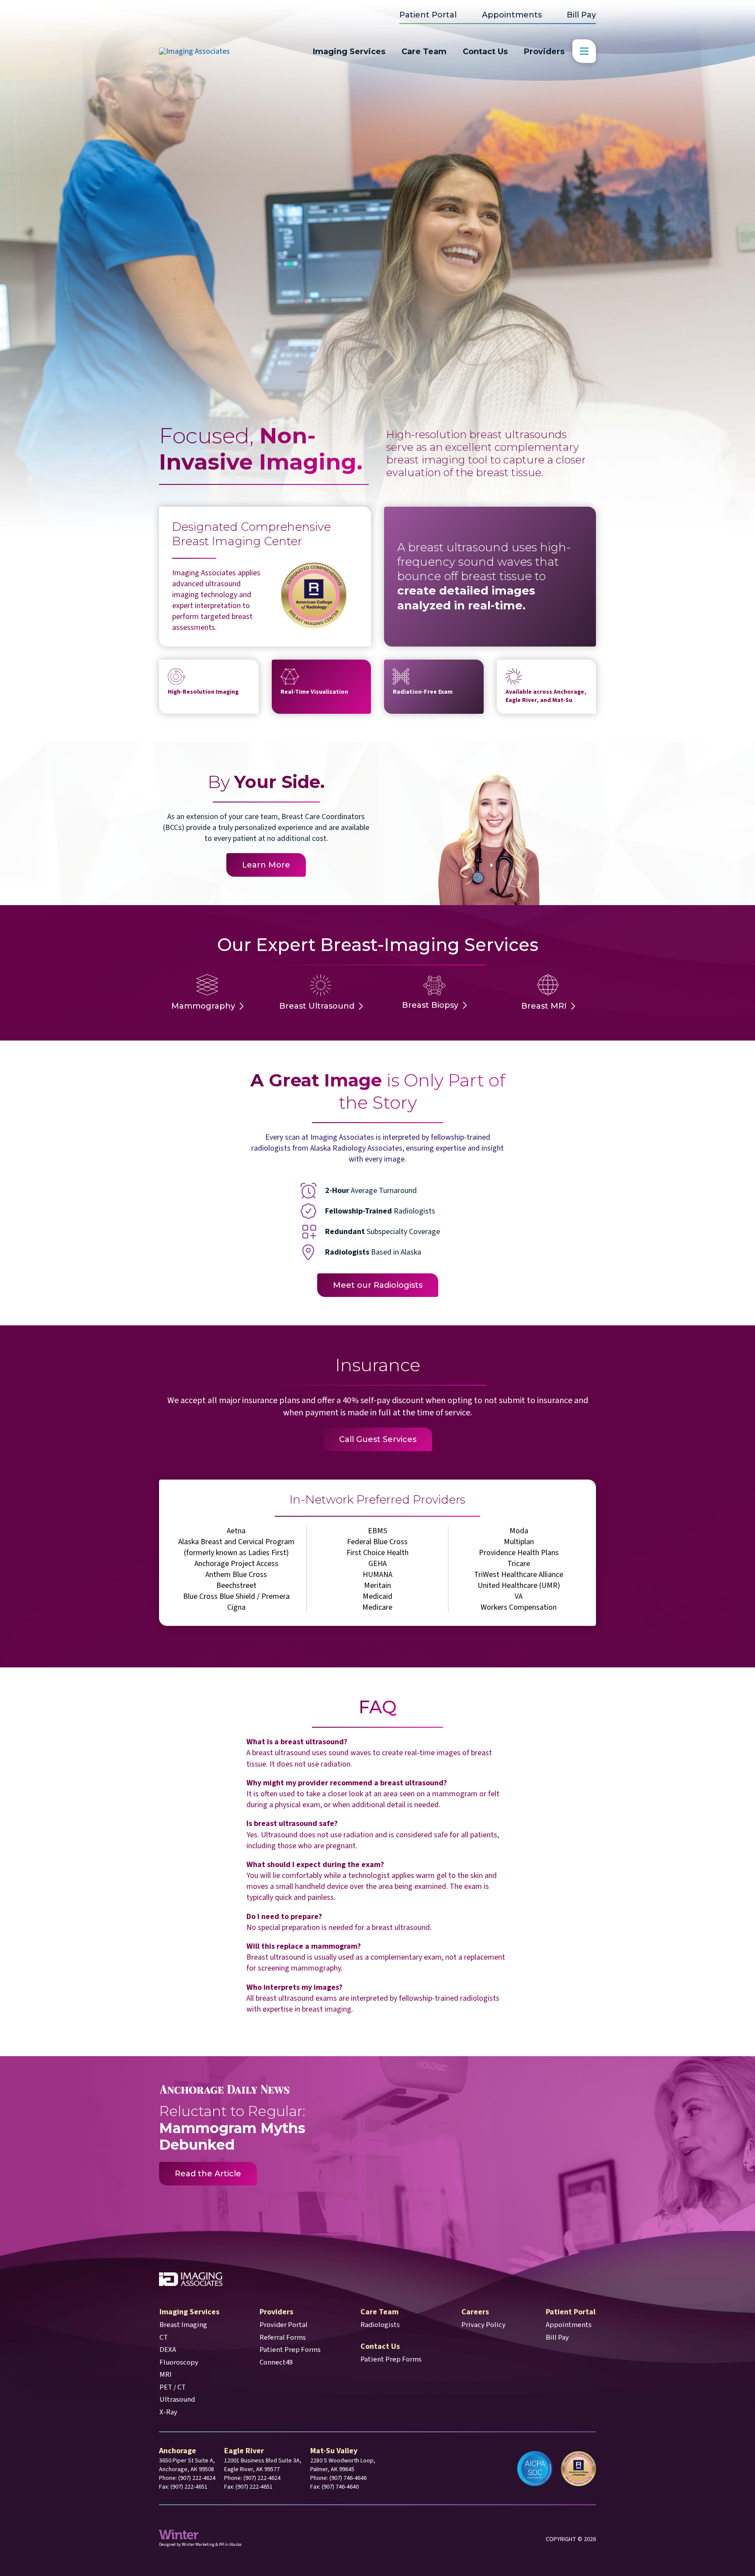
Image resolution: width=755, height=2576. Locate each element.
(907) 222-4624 (197, 2478)
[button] (584, 51)
